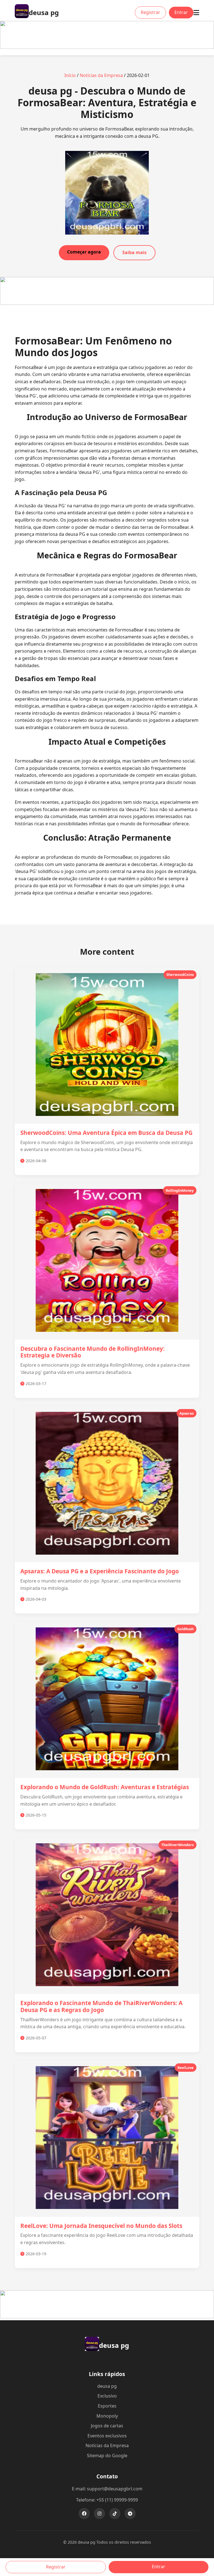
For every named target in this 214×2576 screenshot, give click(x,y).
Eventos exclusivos (107, 2436)
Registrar (150, 12)
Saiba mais (134, 252)
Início (70, 75)
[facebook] (84, 2514)
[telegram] (130, 2514)
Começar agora (84, 252)
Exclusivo (107, 2396)
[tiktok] (115, 2514)
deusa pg (107, 2386)
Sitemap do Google (107, 2456)
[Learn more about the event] (107, 47)
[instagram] (99, 2514)
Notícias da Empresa (101, 75)
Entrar (181, 12)
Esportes (107, 2406)
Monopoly (107, 2416)
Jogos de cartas (107, 2426)
